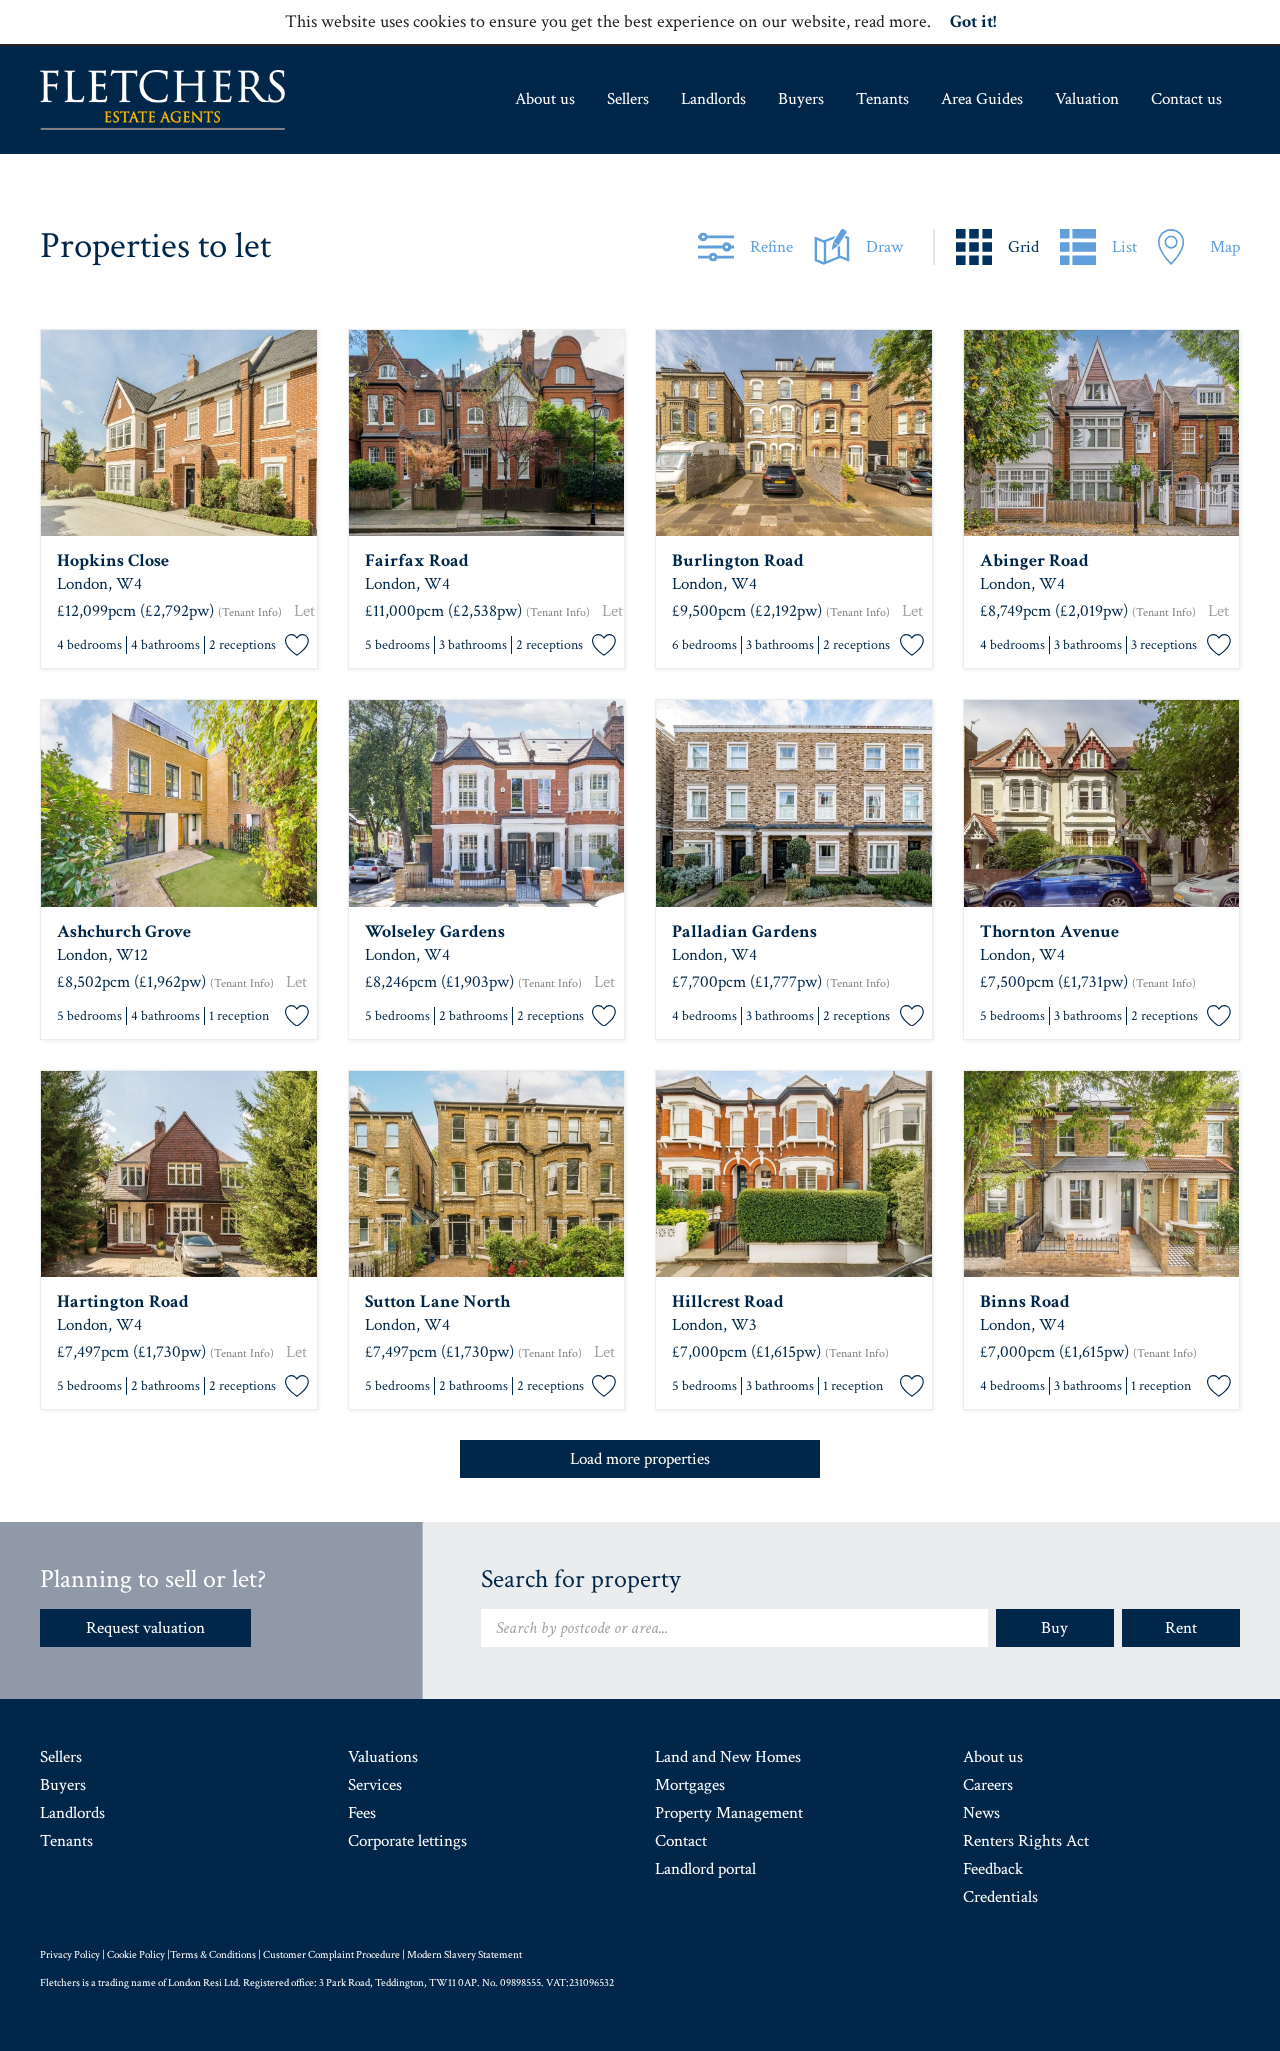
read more (890, 21)
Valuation (1087, 99)
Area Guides (982, 99)
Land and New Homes (728, 1757)
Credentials (1000, 1897)
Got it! (973, 21)
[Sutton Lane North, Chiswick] (487, 1174)
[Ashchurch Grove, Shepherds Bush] (179, 803)
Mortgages (690, 1785)
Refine (771, 247)
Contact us (1186, 99)
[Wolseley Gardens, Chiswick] (487, 803)
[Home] (162, 100)
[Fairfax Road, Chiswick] (487, 433)
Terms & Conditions (213, 1955)
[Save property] (297, 646)
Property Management (729, 1813)
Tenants (882, 99)
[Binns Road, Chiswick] (1102, 1174)
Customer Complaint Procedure (331, 1955)
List (1124, 247)
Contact (681, 1841)
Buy (1054, 1628)
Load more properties (640, 1459)
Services (375, 1785)
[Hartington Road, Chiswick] (179, 1174)
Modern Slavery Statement (464, 1955)
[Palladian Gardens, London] (794, 803)
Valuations (383, 1757)
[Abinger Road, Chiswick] (1102, 433)
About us (545, 99)
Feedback (993, 1869)
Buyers (801, 99)
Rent (1181, 1628)
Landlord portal (705, 1869)
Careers (988, 1785)
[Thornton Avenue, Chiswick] (1102, 803)
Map (1225, 247)
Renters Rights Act (1026, 1841)
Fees (362, 1813)
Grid (1023, 247)
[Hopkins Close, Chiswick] (179, 433)
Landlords (713, 99)
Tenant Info (250, 612)
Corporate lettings (407, 1841)
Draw (884, 247)
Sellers (628, 99)
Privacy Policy (70, 1955)
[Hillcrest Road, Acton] (794, 1174)
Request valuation (145, 1628)
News (981, 1813)
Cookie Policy (136, 1955)
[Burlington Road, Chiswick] (794, 433)
